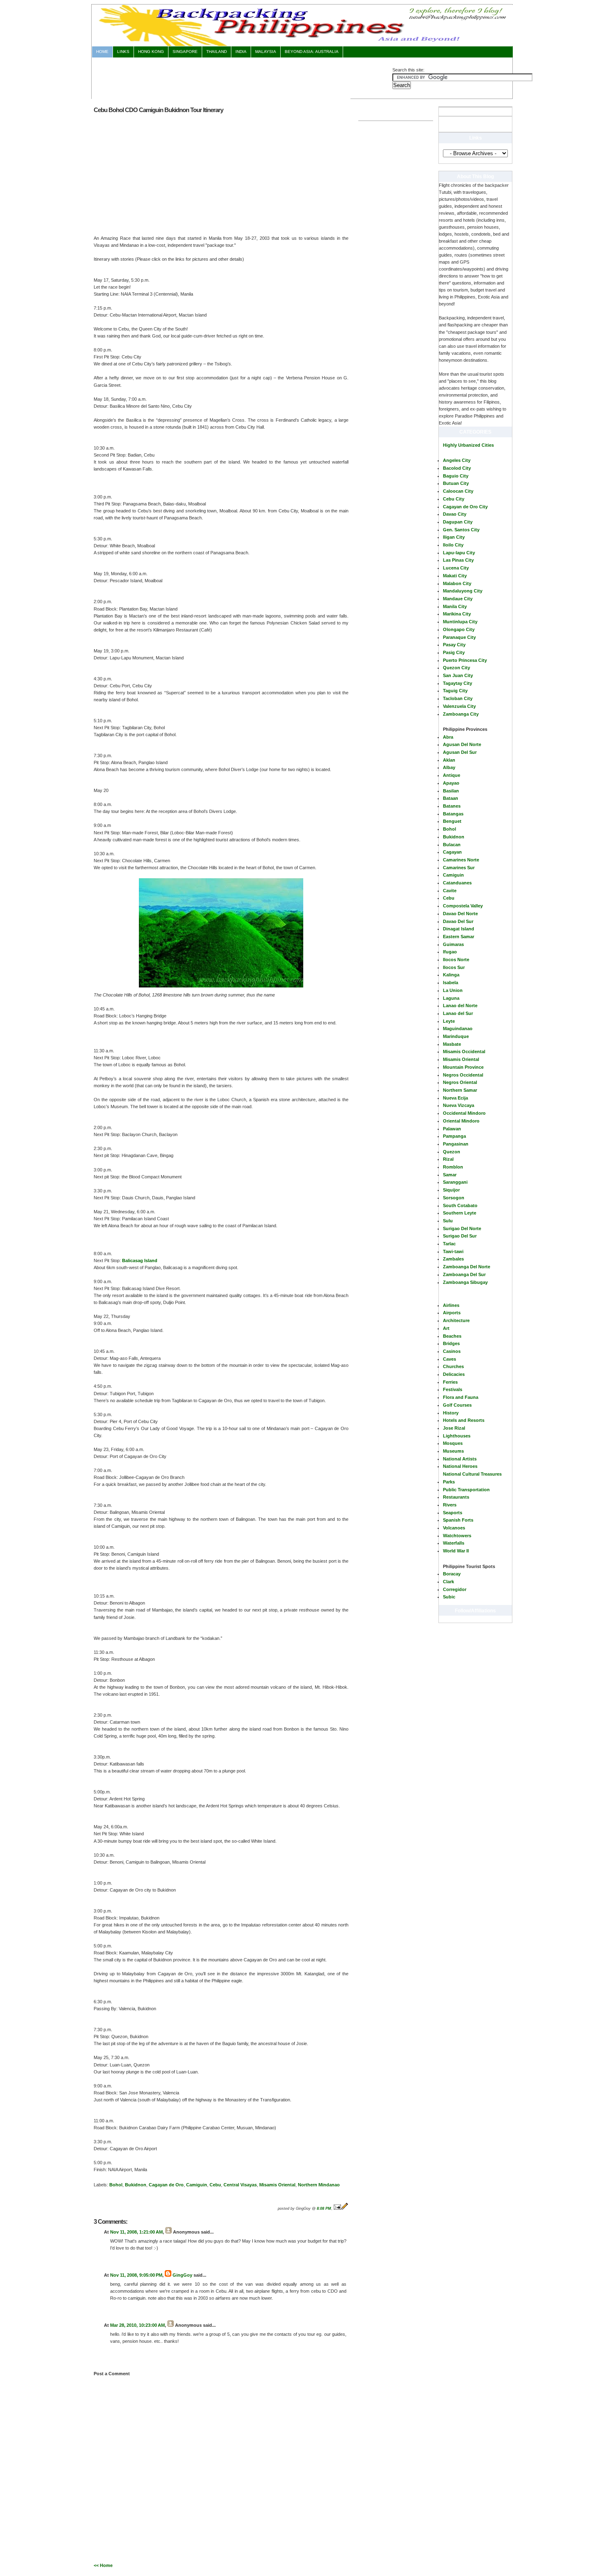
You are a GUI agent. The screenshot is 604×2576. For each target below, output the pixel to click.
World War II (456, 1551)
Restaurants (456, 1497)
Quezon (452, 1152)
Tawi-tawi (453, 1251)
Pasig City (454, 652)
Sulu (448, 1221)
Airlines (451, 1305)
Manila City (455, 606)
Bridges (451, 1343)
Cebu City (454, 499)
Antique (452, 775)
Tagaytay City (458, 683)
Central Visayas (240, 2185)
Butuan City (456, 483)
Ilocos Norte (456, 960)
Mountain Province (463, 1067)
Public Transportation (466, 1490)
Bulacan (452, 845)
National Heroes (460, 1466)
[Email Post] (337, 2209)
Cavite (450, 891)
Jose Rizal (454, 1428)
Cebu (449, 898)
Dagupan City (458, 522)
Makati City (455, 576)
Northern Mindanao (319, 2185)
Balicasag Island (140, 1260)
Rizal (448, 1159)
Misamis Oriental (461, 1059)
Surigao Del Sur (460, 1236)
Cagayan (452, 852)
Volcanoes (454, 1528)
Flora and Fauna (461, 1397)
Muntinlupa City (460, 622)
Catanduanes (457, 883)
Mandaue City (458, 599)
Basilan (451, 791)
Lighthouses (457, 1436)
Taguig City (455, 691)
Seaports (453, 1513)
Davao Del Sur (458, 921)
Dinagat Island (459, 929)
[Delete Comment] (111, 2262)
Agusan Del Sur (460, 752)
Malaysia (266, 52)
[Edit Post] (345, 2209)
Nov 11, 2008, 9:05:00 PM (136, 2275)
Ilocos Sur (454, 967)
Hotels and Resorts (464, 1420)
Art (446, 1328)
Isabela (451, 983)
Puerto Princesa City (465, 660)
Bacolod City (457, 468)
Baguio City (456, 476)
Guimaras (453, 944)
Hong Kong (151, 52)
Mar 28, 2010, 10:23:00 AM (137, 2325)
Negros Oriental (460, 1082)
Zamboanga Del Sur (464, 1274)
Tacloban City (458, 698)
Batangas (453, 814)
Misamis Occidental (464, 1052)
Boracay (452, 1574)
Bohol (450, 829)
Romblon (453, 1167)
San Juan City (458, 675)
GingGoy (182, 2275)
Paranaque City (459, 637)
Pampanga (454, 1136)
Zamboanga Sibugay (465, 1282)
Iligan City (454, 537)
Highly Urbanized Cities (468, 445)
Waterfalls (454, 1543)
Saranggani (455, 1182)
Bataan (451, 798)
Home (102, 52)
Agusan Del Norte (462, 744)
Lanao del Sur (458, 1013)
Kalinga (451, 975)
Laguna (451, 998)
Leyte (449, 1021)
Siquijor (451, 1190)
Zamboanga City (461, 714)
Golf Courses (457, 1405)
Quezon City (456, 668)
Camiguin (453, 875)
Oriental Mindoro (461, 1121)
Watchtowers (457, 1536)
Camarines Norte (461, 860)
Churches (453, 1366)
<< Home (103, 2565)
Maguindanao (458, 1029)
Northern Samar (460, 1090)
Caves (450, 1359)
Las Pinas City (458, 560)
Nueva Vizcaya (459, 1105)
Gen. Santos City (461, 530)
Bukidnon (454, 837)
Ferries (450, 1382)
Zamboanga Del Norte (467, 1267)
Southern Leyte (460, 1213)
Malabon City (457, 583)
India (241, 52)
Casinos (452, 1351)
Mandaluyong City (463, 591)
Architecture (456, 1320)
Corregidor (455, 1589)
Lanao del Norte (460, 1006)
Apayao (451, 783)
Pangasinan (456, 1144)
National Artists (460, 1459)
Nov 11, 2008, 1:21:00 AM (136, 2232)
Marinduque (456, 1036)
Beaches (452, 1336)
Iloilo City (453, 545)
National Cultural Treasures (472, 1474)
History (451, 1413)
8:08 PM (324, 2209)
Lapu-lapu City (459, 553)
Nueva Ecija (455, 1098)
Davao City (455, 514)
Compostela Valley (463, 906)
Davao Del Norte (460, 914)
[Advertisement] (242, 77)
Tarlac (449, 1244)
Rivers (450, 1505)
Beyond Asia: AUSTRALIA (312, 52)
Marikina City (457, 614)
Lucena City (456, 568)
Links (123, 52)
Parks (449, 1482)
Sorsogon (454, 1198)
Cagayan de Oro (166, 2185)
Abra (448, 737)
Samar (450, 1175)
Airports (452, 1313)
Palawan (452, 1129)
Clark (448, 1582)
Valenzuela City (459, 706)
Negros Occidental (463, 1075)
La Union (453, 990)
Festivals (453, 1389)
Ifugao (450, 952)
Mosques (453, 1443)
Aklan (449, 760)
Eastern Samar (459, 937)
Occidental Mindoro (464, 1113)
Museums (453, 1451)
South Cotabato (460, 1205)
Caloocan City (458, 491)
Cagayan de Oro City (465, 507)
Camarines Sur (459, 868)
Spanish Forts (458, 1520)
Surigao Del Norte (462, 1228)
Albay (449, 767)
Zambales (453, 1259)
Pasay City (454, 645)
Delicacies (454, 1374)
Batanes (452, 806)
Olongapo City (459, 629)
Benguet (452, 821)
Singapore (185, 52)
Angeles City (457, 460)
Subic (449, 1597)
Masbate (452, 1044)
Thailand (217, 52)
